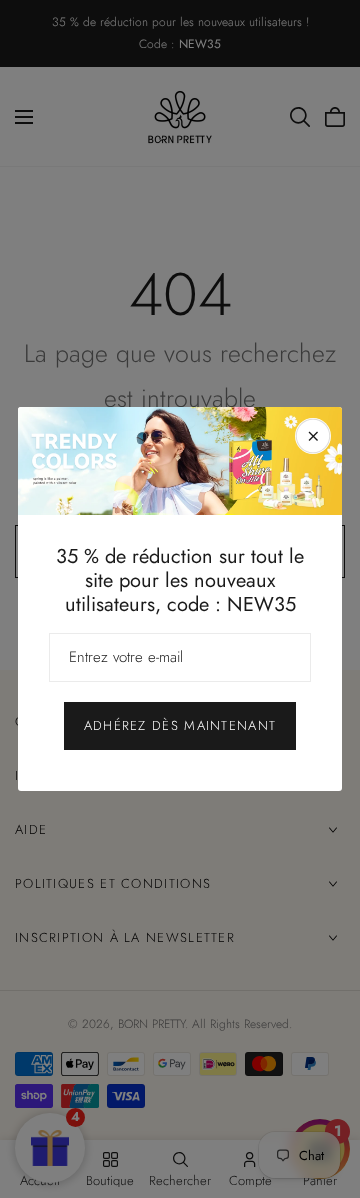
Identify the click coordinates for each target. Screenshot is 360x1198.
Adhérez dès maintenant (180, 725)
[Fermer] (313, 436)
